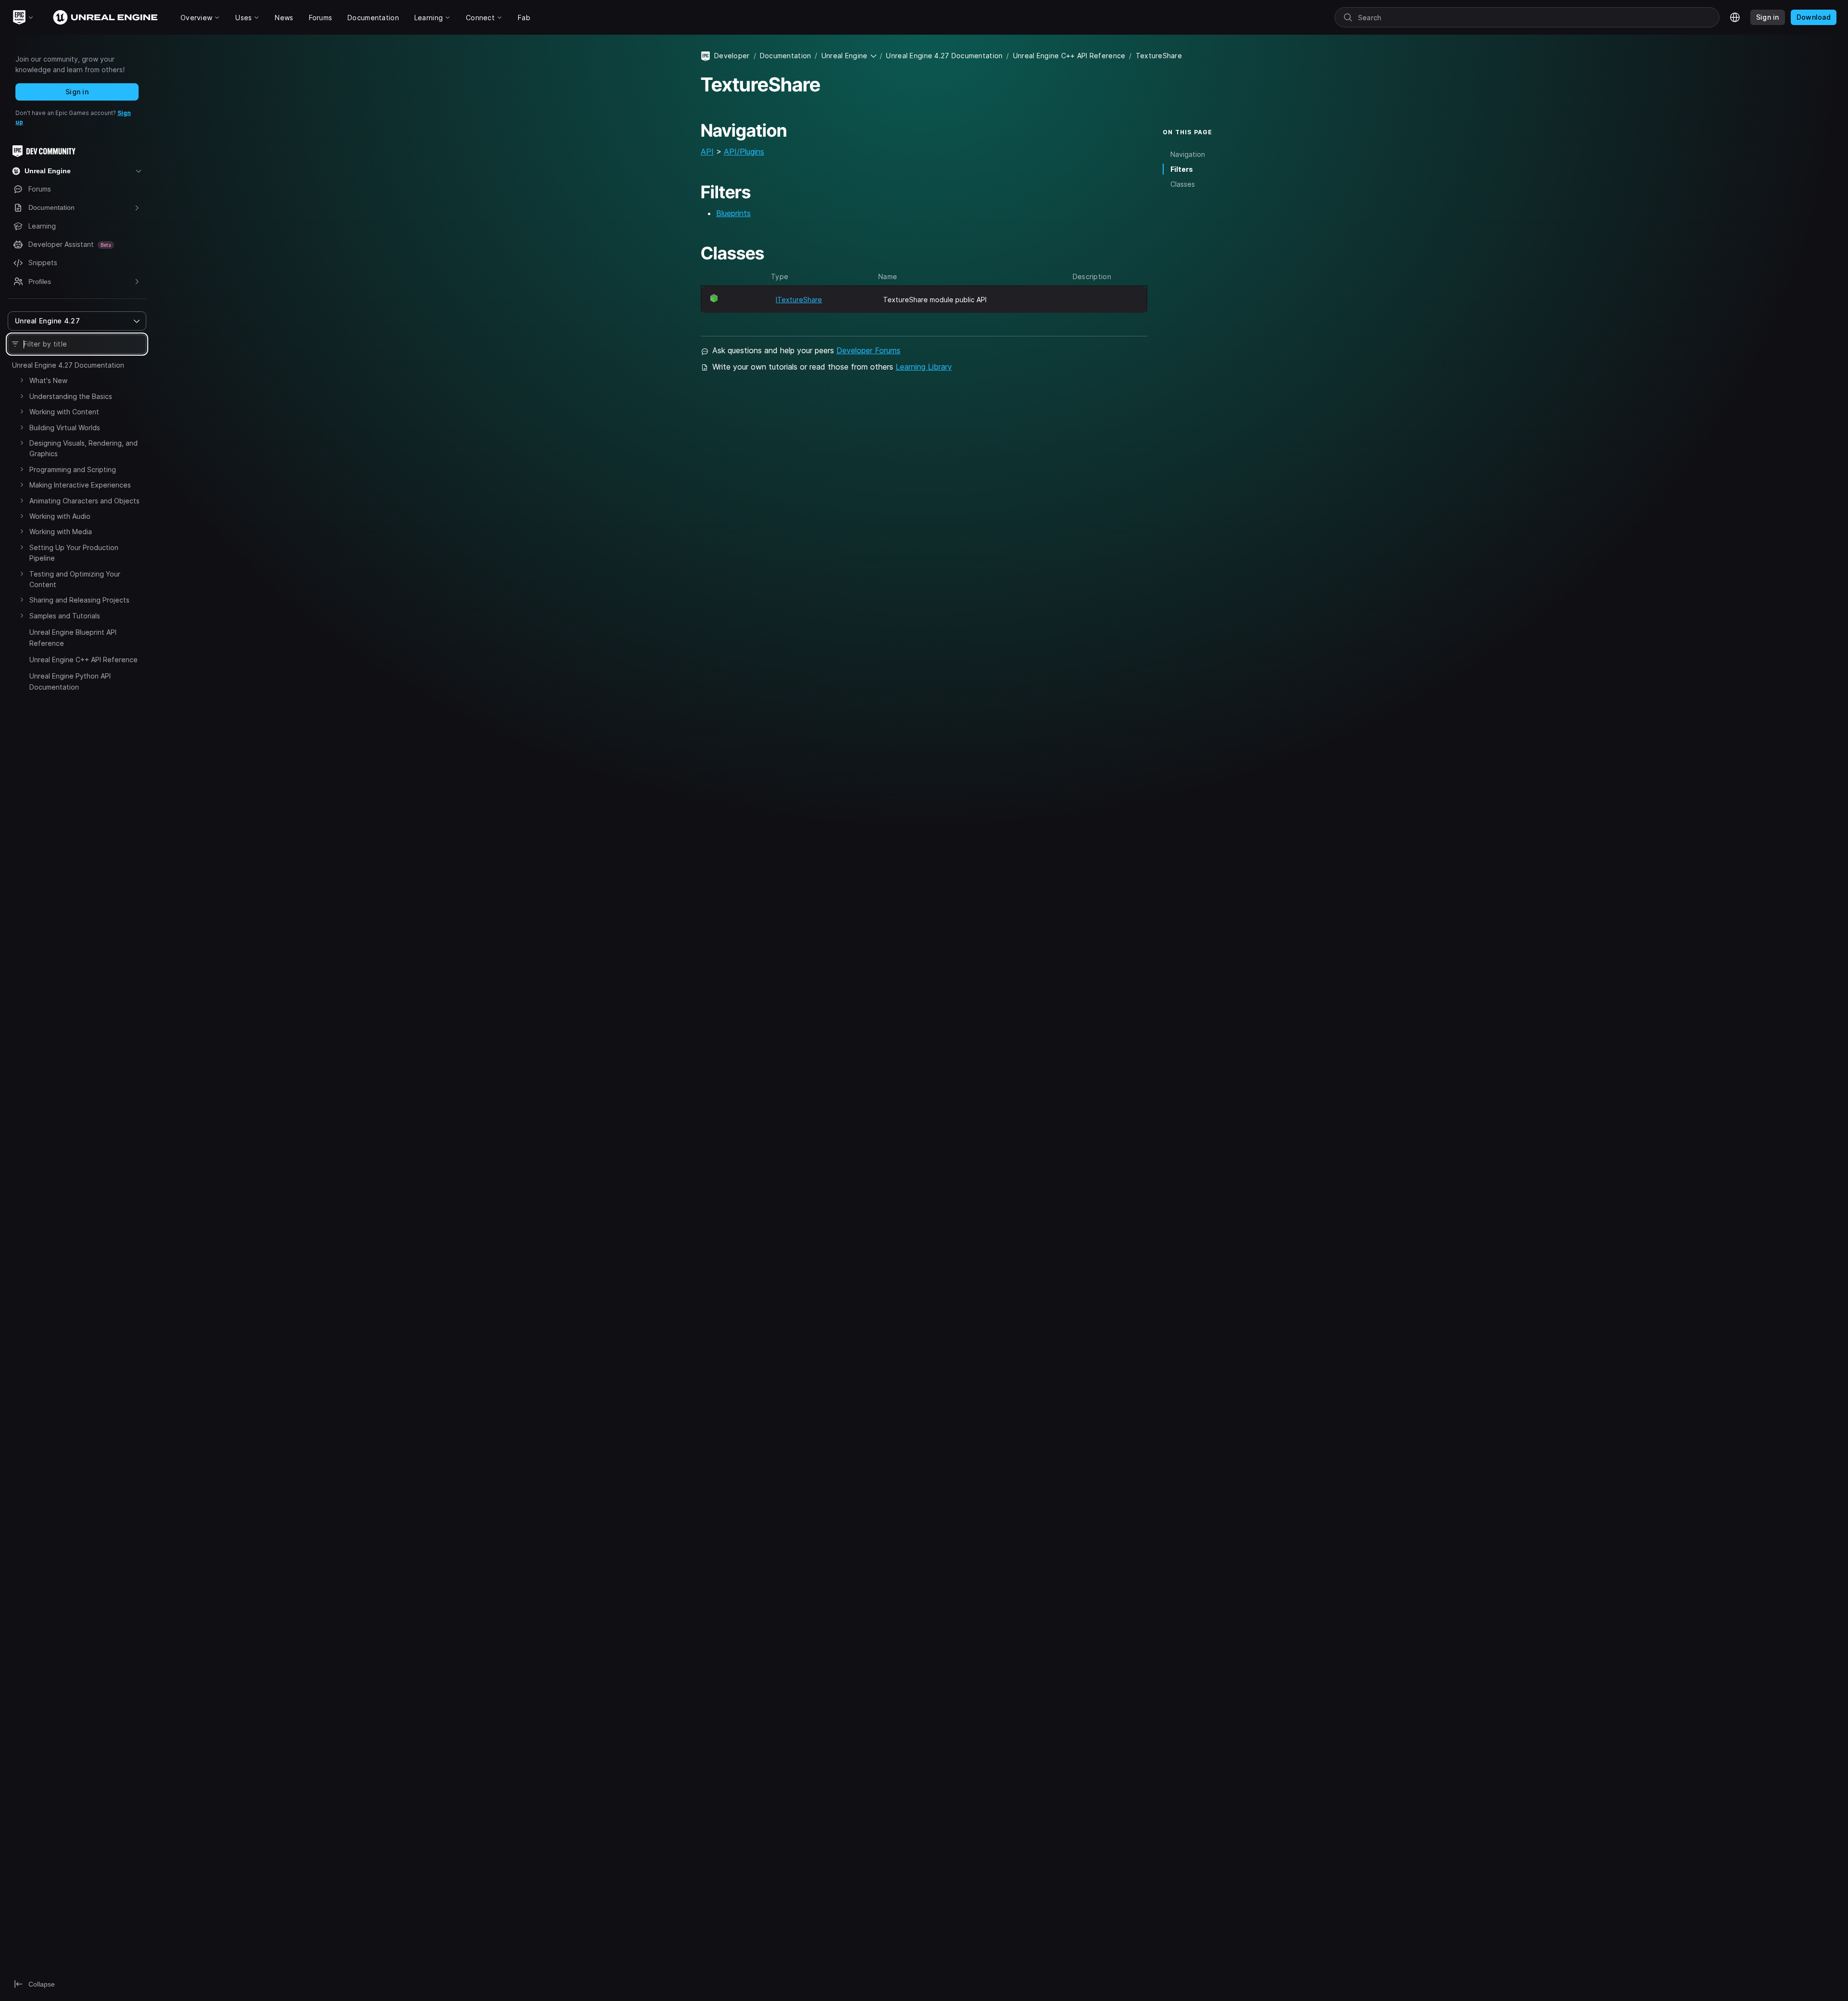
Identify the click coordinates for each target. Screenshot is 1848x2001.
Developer (732, 56)
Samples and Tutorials (65, 616)
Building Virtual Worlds (65, 428)
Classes (1183, 184)
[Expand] (22, 380)
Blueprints (733, 213)
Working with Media (61, 532)
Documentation (786, 56)
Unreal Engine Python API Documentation (70, 681)
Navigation (1188, 154)
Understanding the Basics (71, 396)
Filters (1182, 169)
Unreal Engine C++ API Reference (83, 660)
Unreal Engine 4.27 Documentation (68, 365)
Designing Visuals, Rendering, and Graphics (83, 448)
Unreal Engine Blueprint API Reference (73, 637)
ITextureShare (799, 300)
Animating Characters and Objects (84, 501)
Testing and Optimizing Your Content (75, 579)
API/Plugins (744, 152)
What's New (48, 380)
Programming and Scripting (73, 469)
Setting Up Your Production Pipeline (74, 553)
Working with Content (64, 412)
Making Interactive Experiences (80, 485)
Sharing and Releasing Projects (79, 600)
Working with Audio (60, 516)
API (707, 152)
